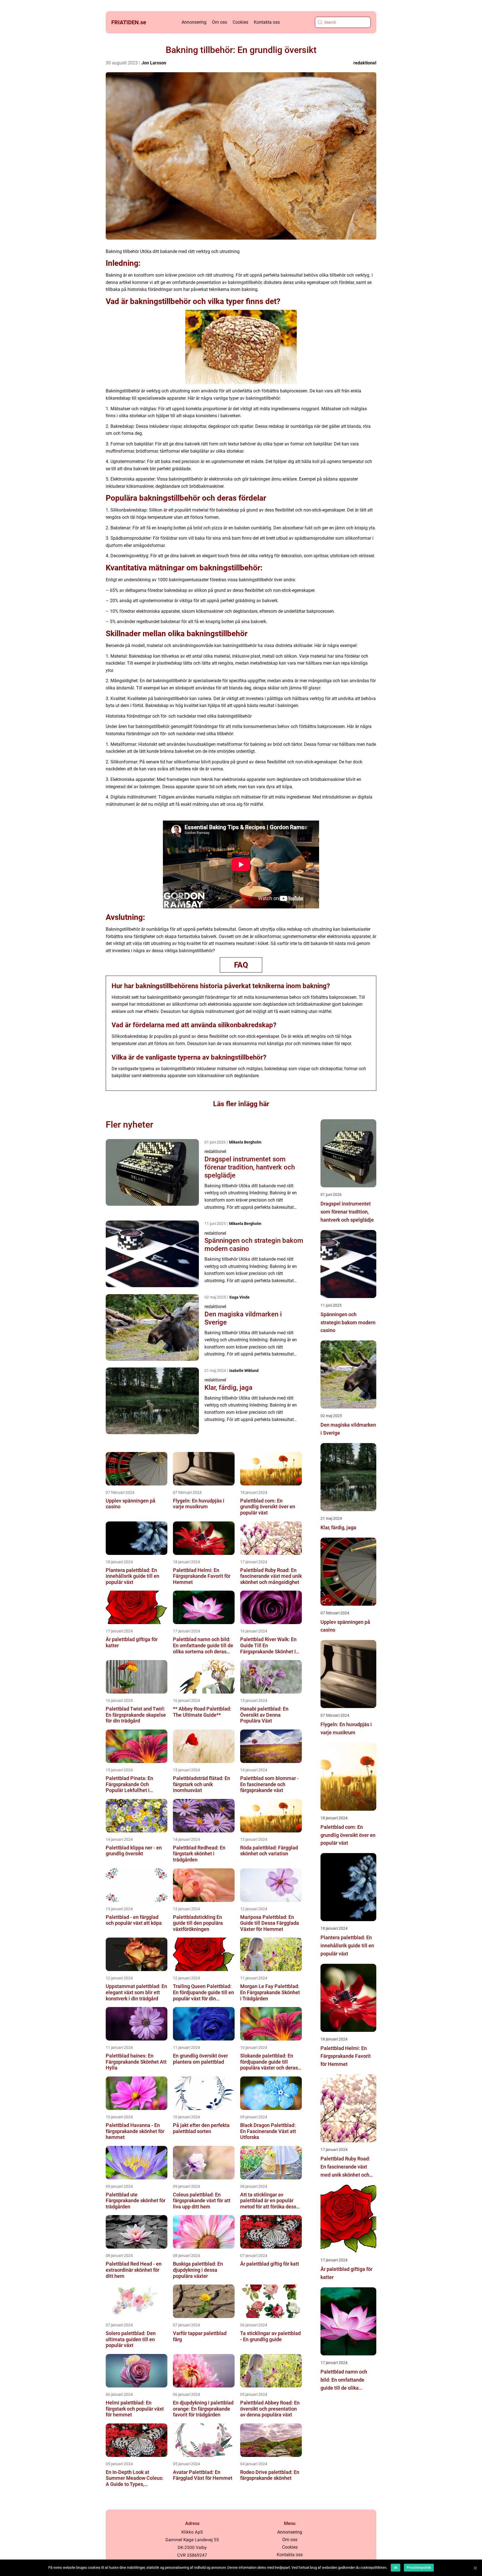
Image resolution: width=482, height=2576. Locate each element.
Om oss (220, 22)
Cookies (240, 22)
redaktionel (365, 63)
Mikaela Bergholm (245, 1142)
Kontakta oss (267, 22)
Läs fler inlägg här (241, 1104)
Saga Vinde (239, 1297)
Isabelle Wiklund (244, 1371)
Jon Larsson (154, 63)
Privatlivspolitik (419, 2568)
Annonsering (194, 22)
